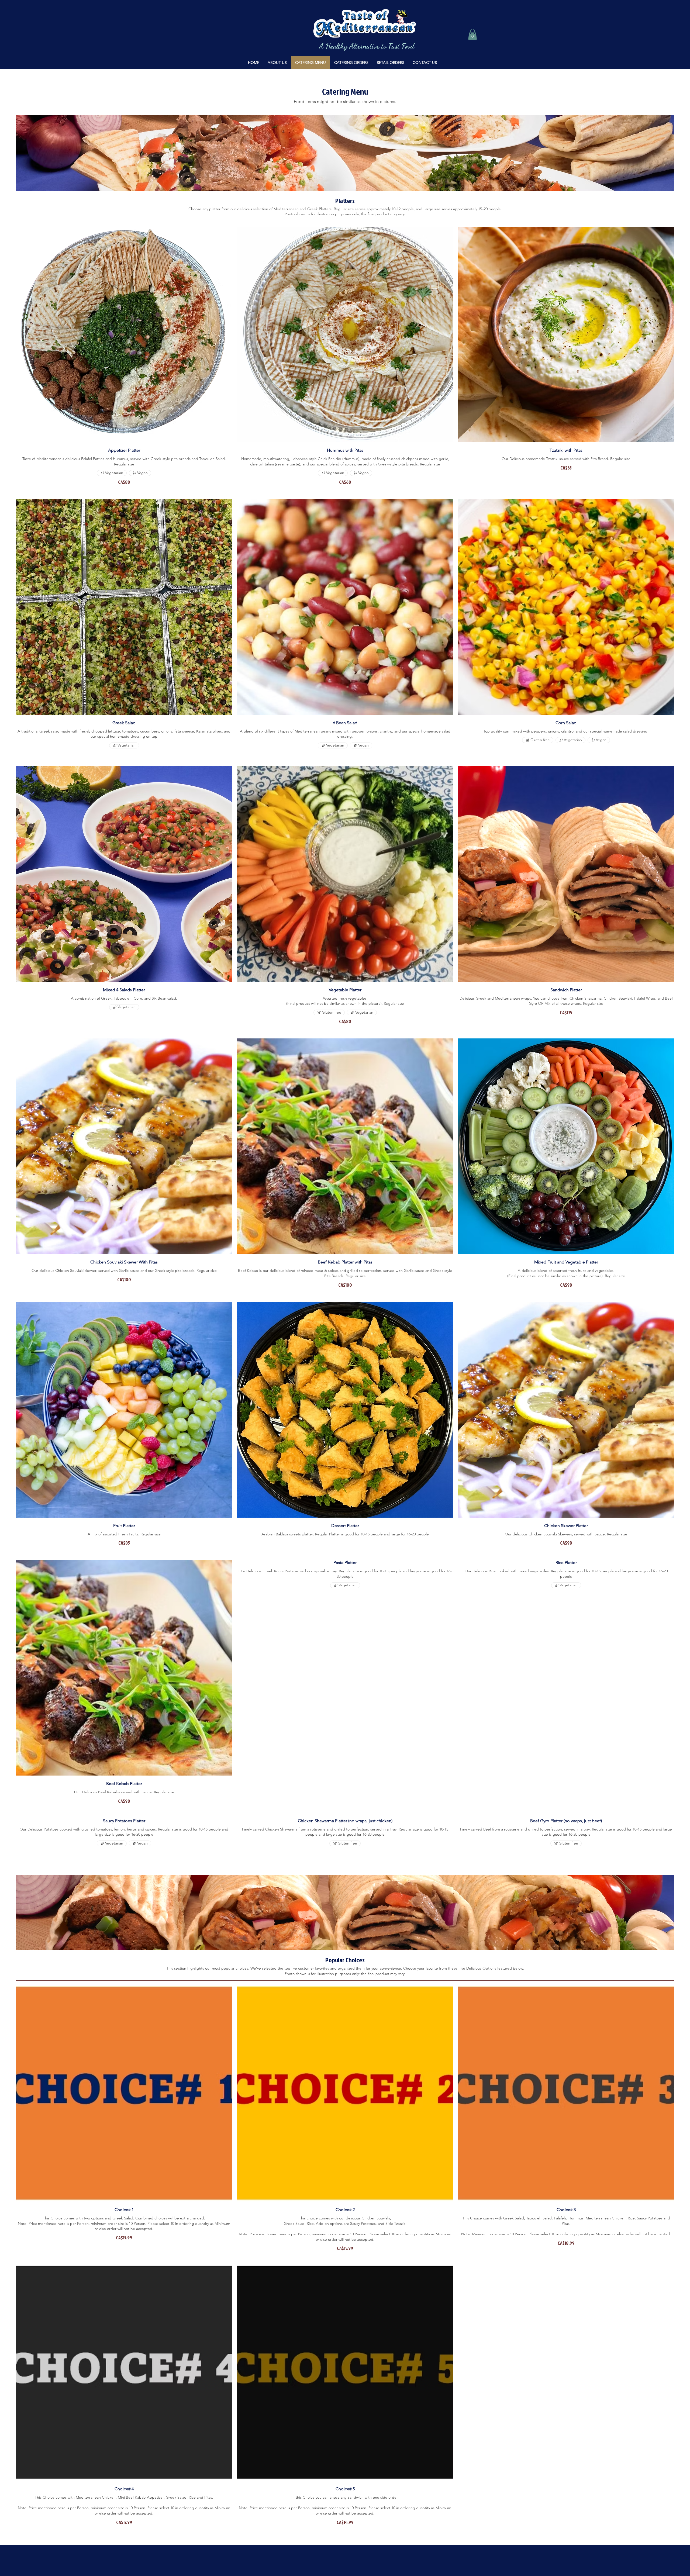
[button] (472, 34)
